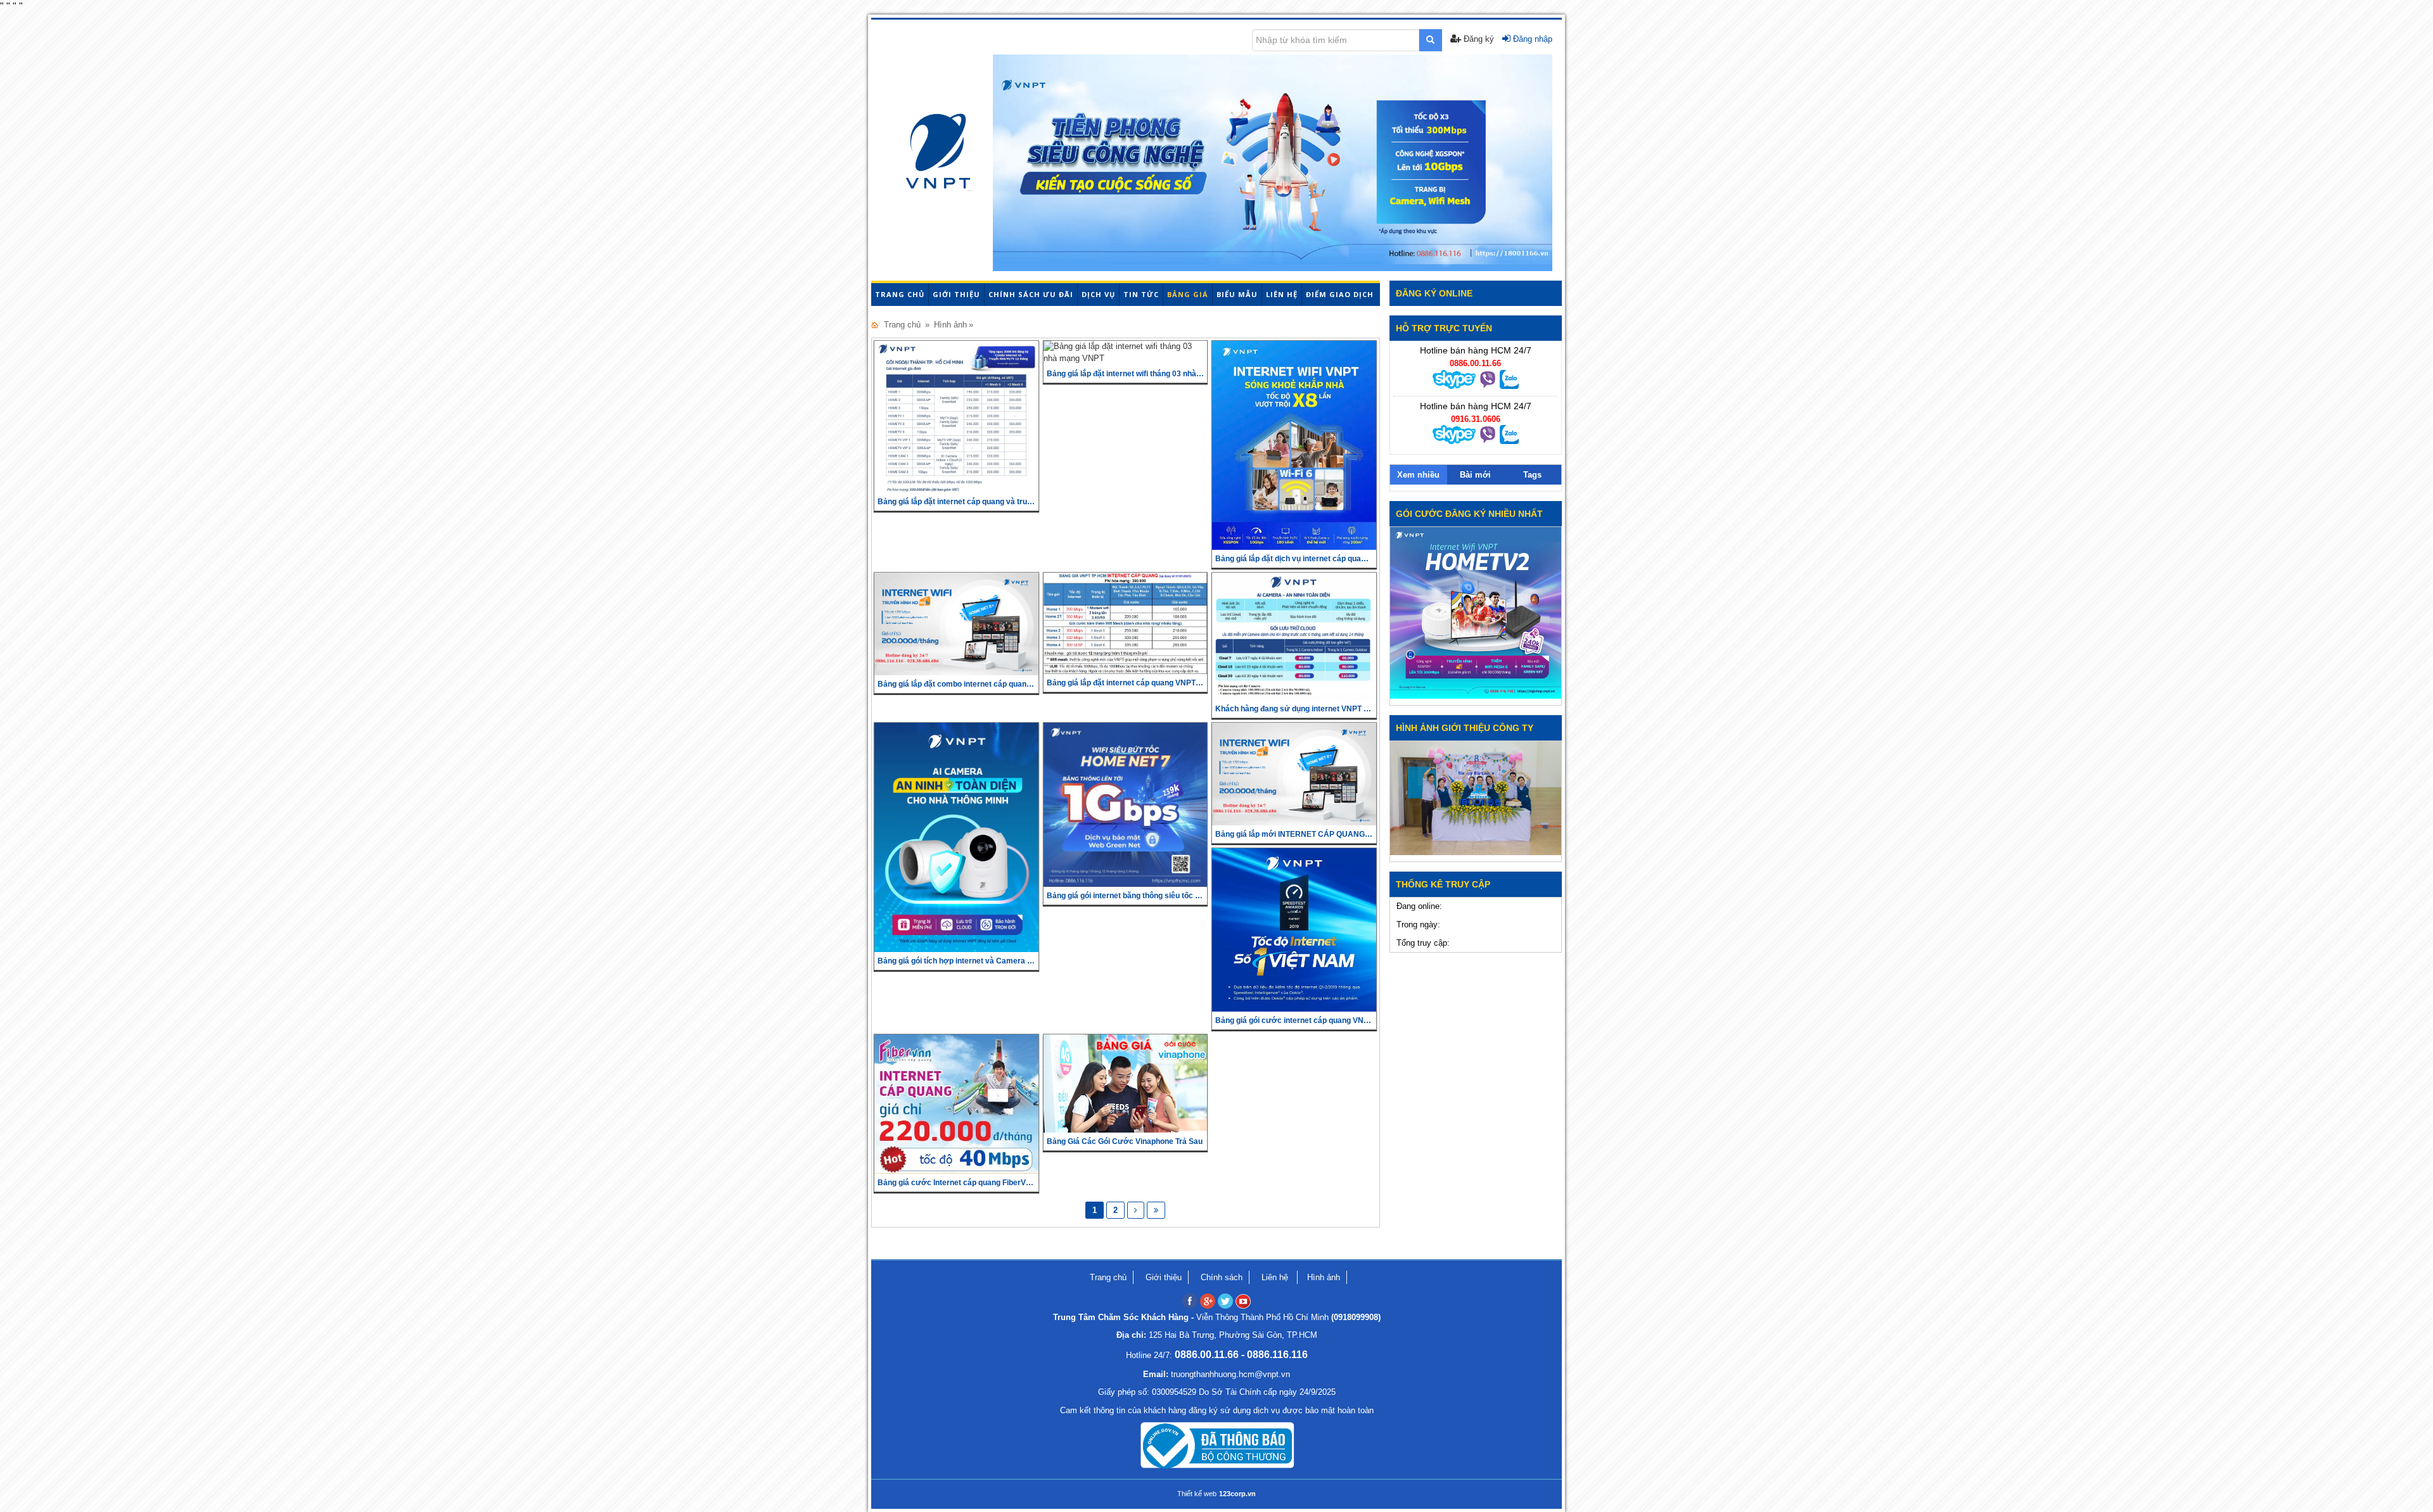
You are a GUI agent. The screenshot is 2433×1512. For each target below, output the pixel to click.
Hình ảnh (950, 325)
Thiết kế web (1197, 1494)
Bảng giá (1188, 294)
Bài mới (1475, 475)
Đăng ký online (1434, 293)
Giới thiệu (956, 294)
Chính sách (1222, 1277)
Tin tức (1141, 294)
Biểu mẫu (1237, 294)
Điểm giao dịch (1340, 294)
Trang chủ (900, 294)
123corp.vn (1237, 1494)
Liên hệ (1282, 294)
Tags (1532, 475)
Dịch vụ (1098, 294)
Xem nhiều (1418, 475)
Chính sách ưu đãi (1031, 294)
